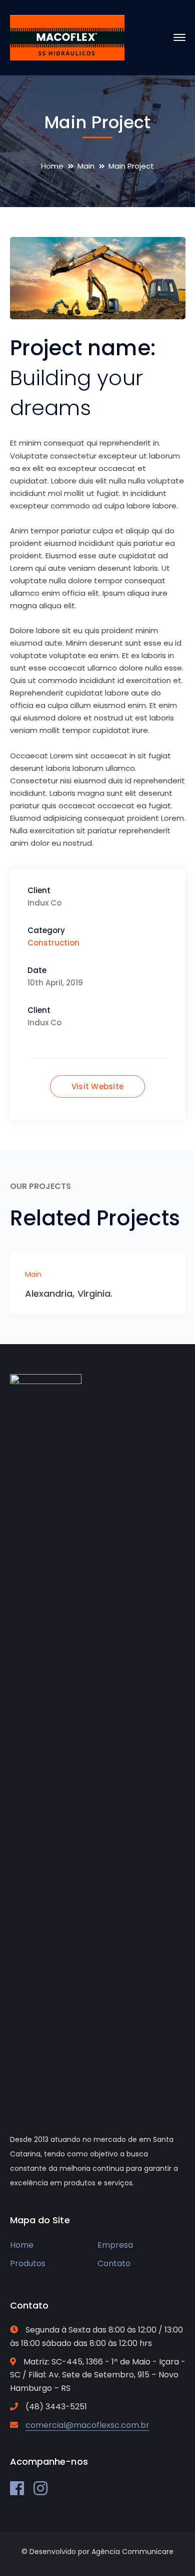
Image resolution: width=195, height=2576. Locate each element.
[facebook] (17, 2488)
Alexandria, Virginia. (69, 1293)
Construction (53, 943)
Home (52, 166)
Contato (114, 2263)
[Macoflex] (67, 37)
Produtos (28, 2263)
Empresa (115, 2245)
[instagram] (40, 2488)
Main (86, 166)
